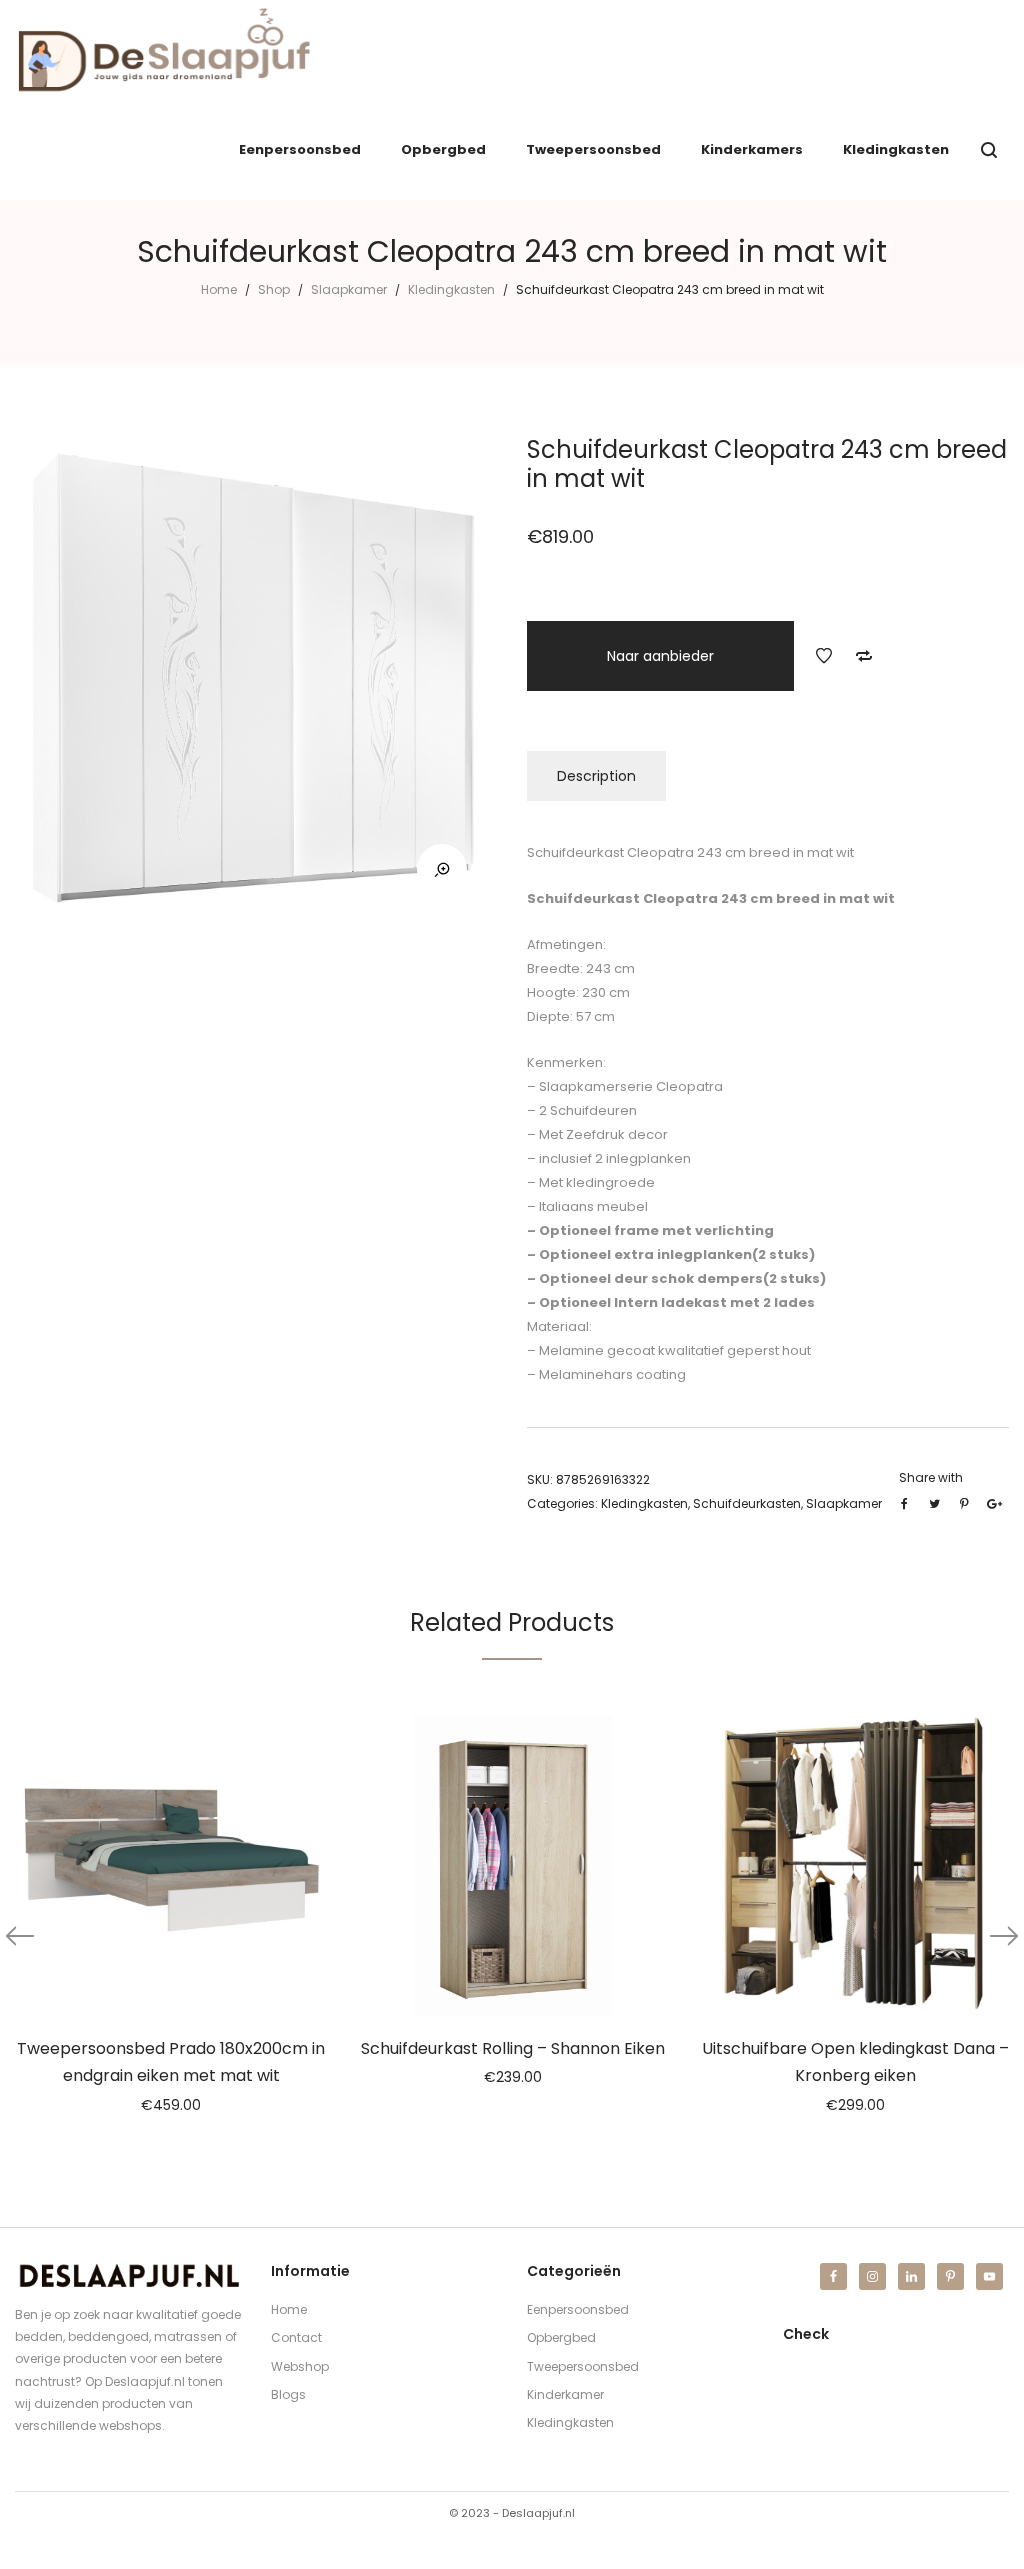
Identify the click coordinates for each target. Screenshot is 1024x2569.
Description (596, 776)
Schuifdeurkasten (747, 1503)
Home (219, 289)
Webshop (300, 2366)
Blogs (288, 2394)
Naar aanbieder (660, 656)
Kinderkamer (565, 2394)
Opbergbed (561, 2337)
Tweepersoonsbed (583, 2366)
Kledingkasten (451, 289)
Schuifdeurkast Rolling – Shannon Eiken (513, 2048)
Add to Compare (864, 656)
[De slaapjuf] (164, 50)
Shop (274, 289)
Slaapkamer (349, 289)
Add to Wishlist (824, 656)
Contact (296, 2337)
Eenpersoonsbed (578, 2309)
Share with (931, 1477)
